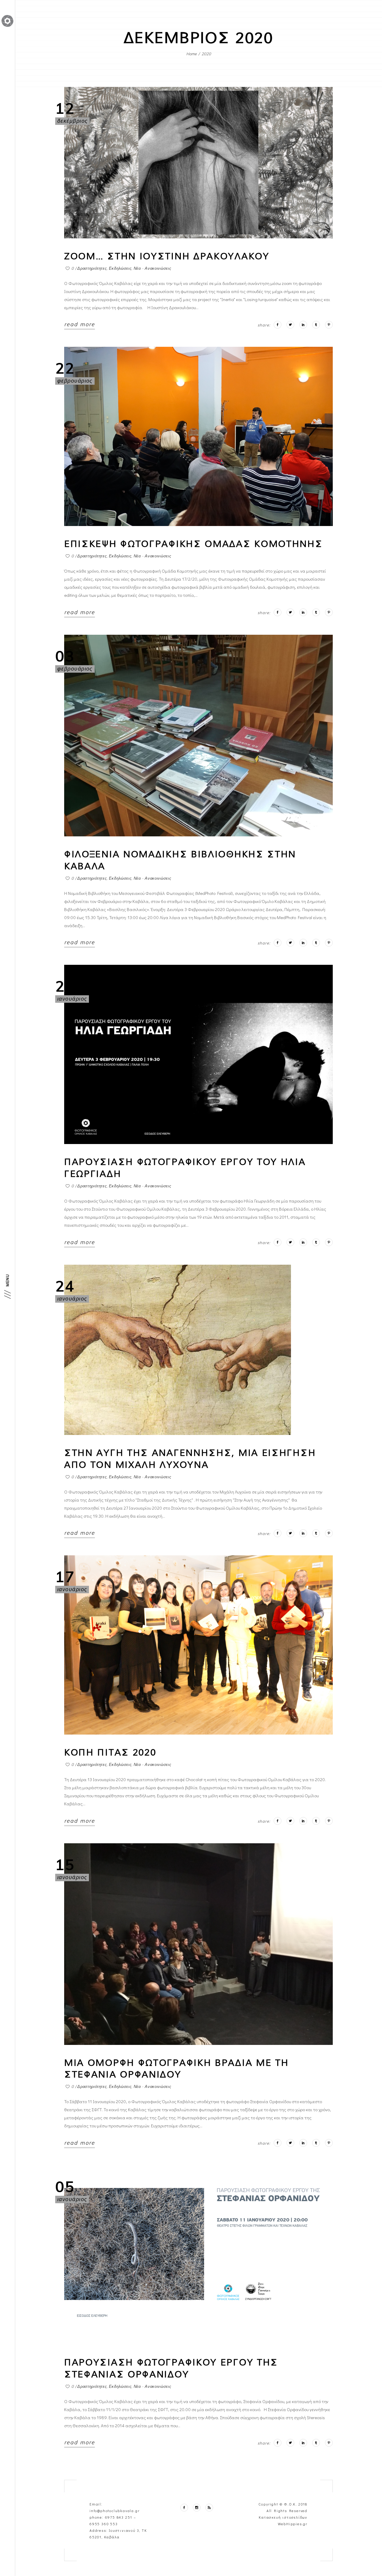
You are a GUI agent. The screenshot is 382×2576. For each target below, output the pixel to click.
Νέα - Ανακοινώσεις (153, 268)
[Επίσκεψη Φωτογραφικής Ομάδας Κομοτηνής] (198, 436)
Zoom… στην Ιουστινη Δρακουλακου (167, 256)
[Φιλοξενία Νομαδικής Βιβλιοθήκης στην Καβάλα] (198, 736)
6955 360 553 (104, 2524)
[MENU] (7, 1294)
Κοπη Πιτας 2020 (110, 1752)
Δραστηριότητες (92, 268)
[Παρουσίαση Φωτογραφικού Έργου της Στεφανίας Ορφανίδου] (198, 2255)
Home (191, 54)
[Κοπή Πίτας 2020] (198, 1645)
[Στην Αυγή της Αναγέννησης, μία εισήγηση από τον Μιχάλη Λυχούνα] (178, 1350)
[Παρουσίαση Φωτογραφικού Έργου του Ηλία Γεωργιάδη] (198, 1054)
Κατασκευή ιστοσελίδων (283, 2517)
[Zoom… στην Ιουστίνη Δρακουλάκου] (198, 162)
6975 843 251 (119, 2517)
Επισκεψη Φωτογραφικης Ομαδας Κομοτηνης (194, 544)
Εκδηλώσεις (120, 268)
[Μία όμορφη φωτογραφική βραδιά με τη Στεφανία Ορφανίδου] (198, 1944)
